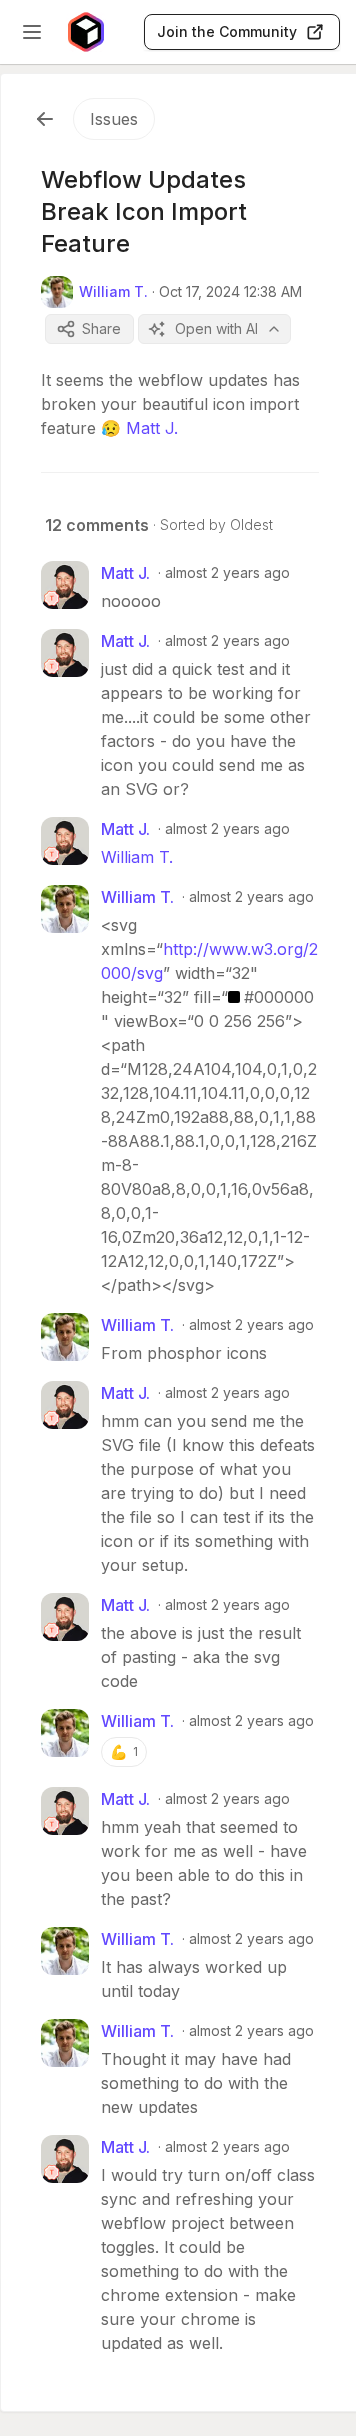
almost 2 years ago (227, 572)
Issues (114, 119)
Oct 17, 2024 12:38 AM (230, 291)
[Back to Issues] (45, 119)
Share (101, 328)
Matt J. (152, 428)
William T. (137, 857)
